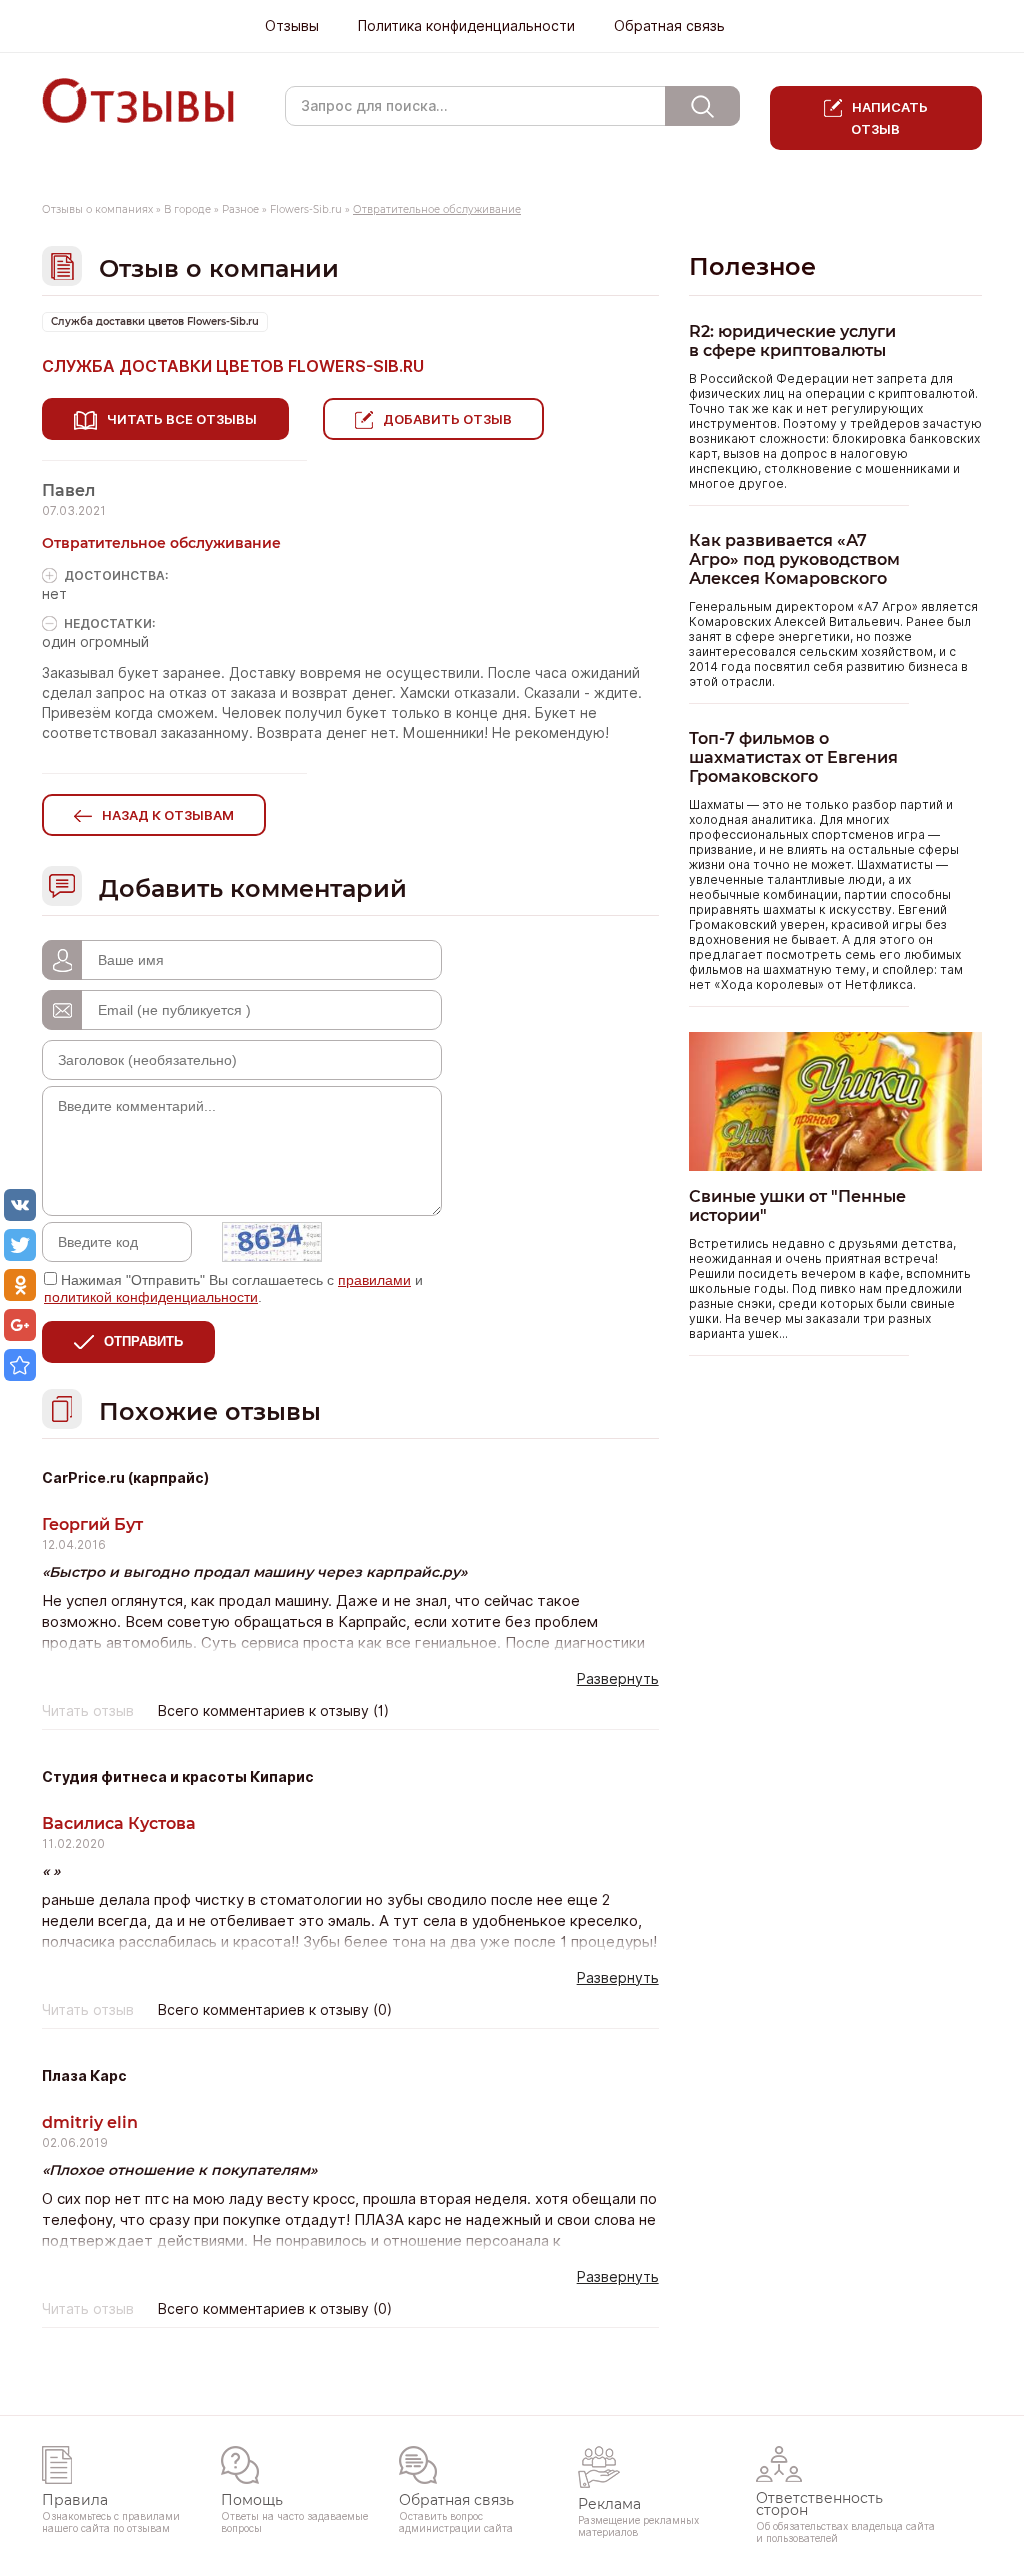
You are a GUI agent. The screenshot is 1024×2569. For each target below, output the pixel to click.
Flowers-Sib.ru (306, 209)
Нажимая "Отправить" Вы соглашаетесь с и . (233, 1288)
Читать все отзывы (182, 419)
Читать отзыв (88, 1711)
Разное (240, 209)
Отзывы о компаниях (97, 209)
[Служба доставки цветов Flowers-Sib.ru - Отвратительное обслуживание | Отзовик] (20, 1365)
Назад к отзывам (168, 815)
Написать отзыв (889, 118)
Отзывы (292, 26)
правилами (374, 1280)
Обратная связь (669, 26)
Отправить (143, 1341)
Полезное (752, 266)
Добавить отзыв (447, 419)
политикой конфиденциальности (151, 1297)
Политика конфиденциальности (466, 26)
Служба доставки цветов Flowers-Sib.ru (155, 321)
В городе (187, 209)
